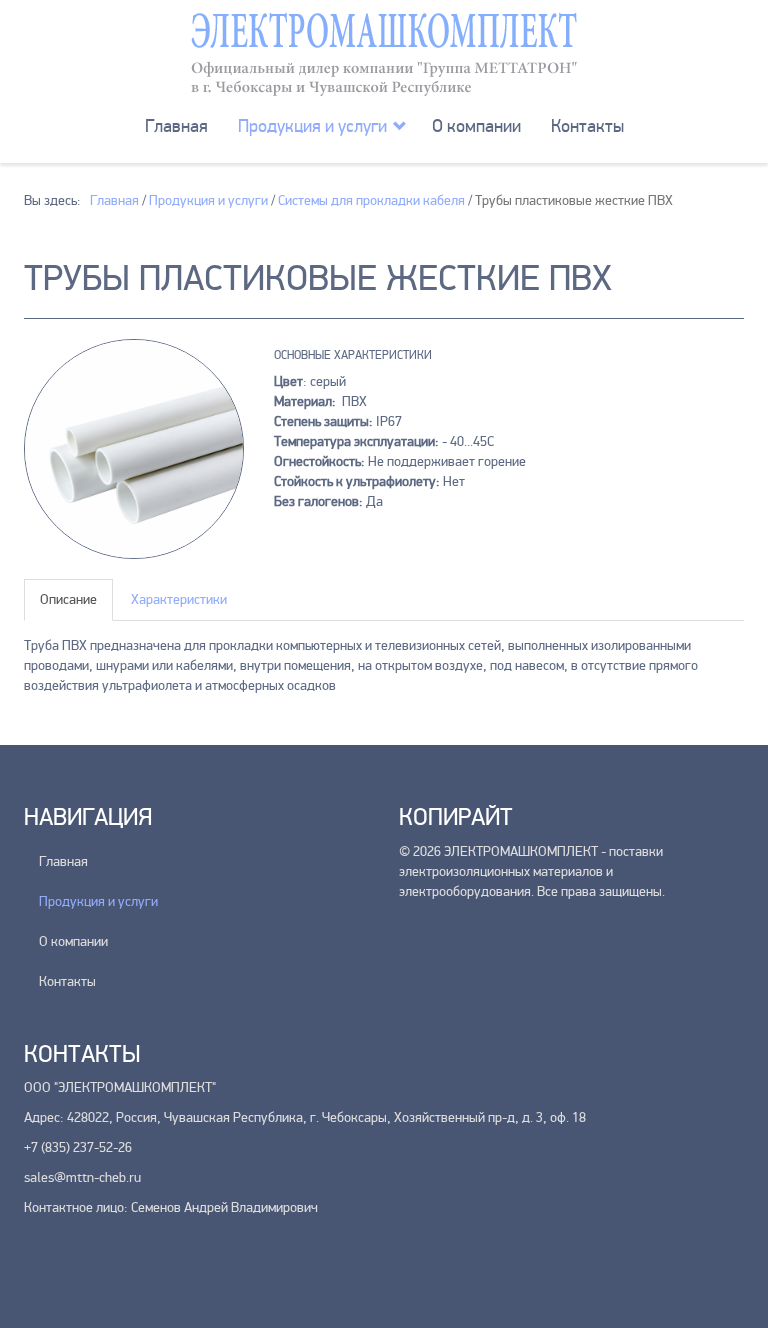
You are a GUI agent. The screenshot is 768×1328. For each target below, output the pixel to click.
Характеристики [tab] (179, 599)
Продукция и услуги (312, 126)
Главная (176, 126)
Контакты (587, 126)
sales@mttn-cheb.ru (82, 1177)
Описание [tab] (68, 599)
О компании (476, 126)
